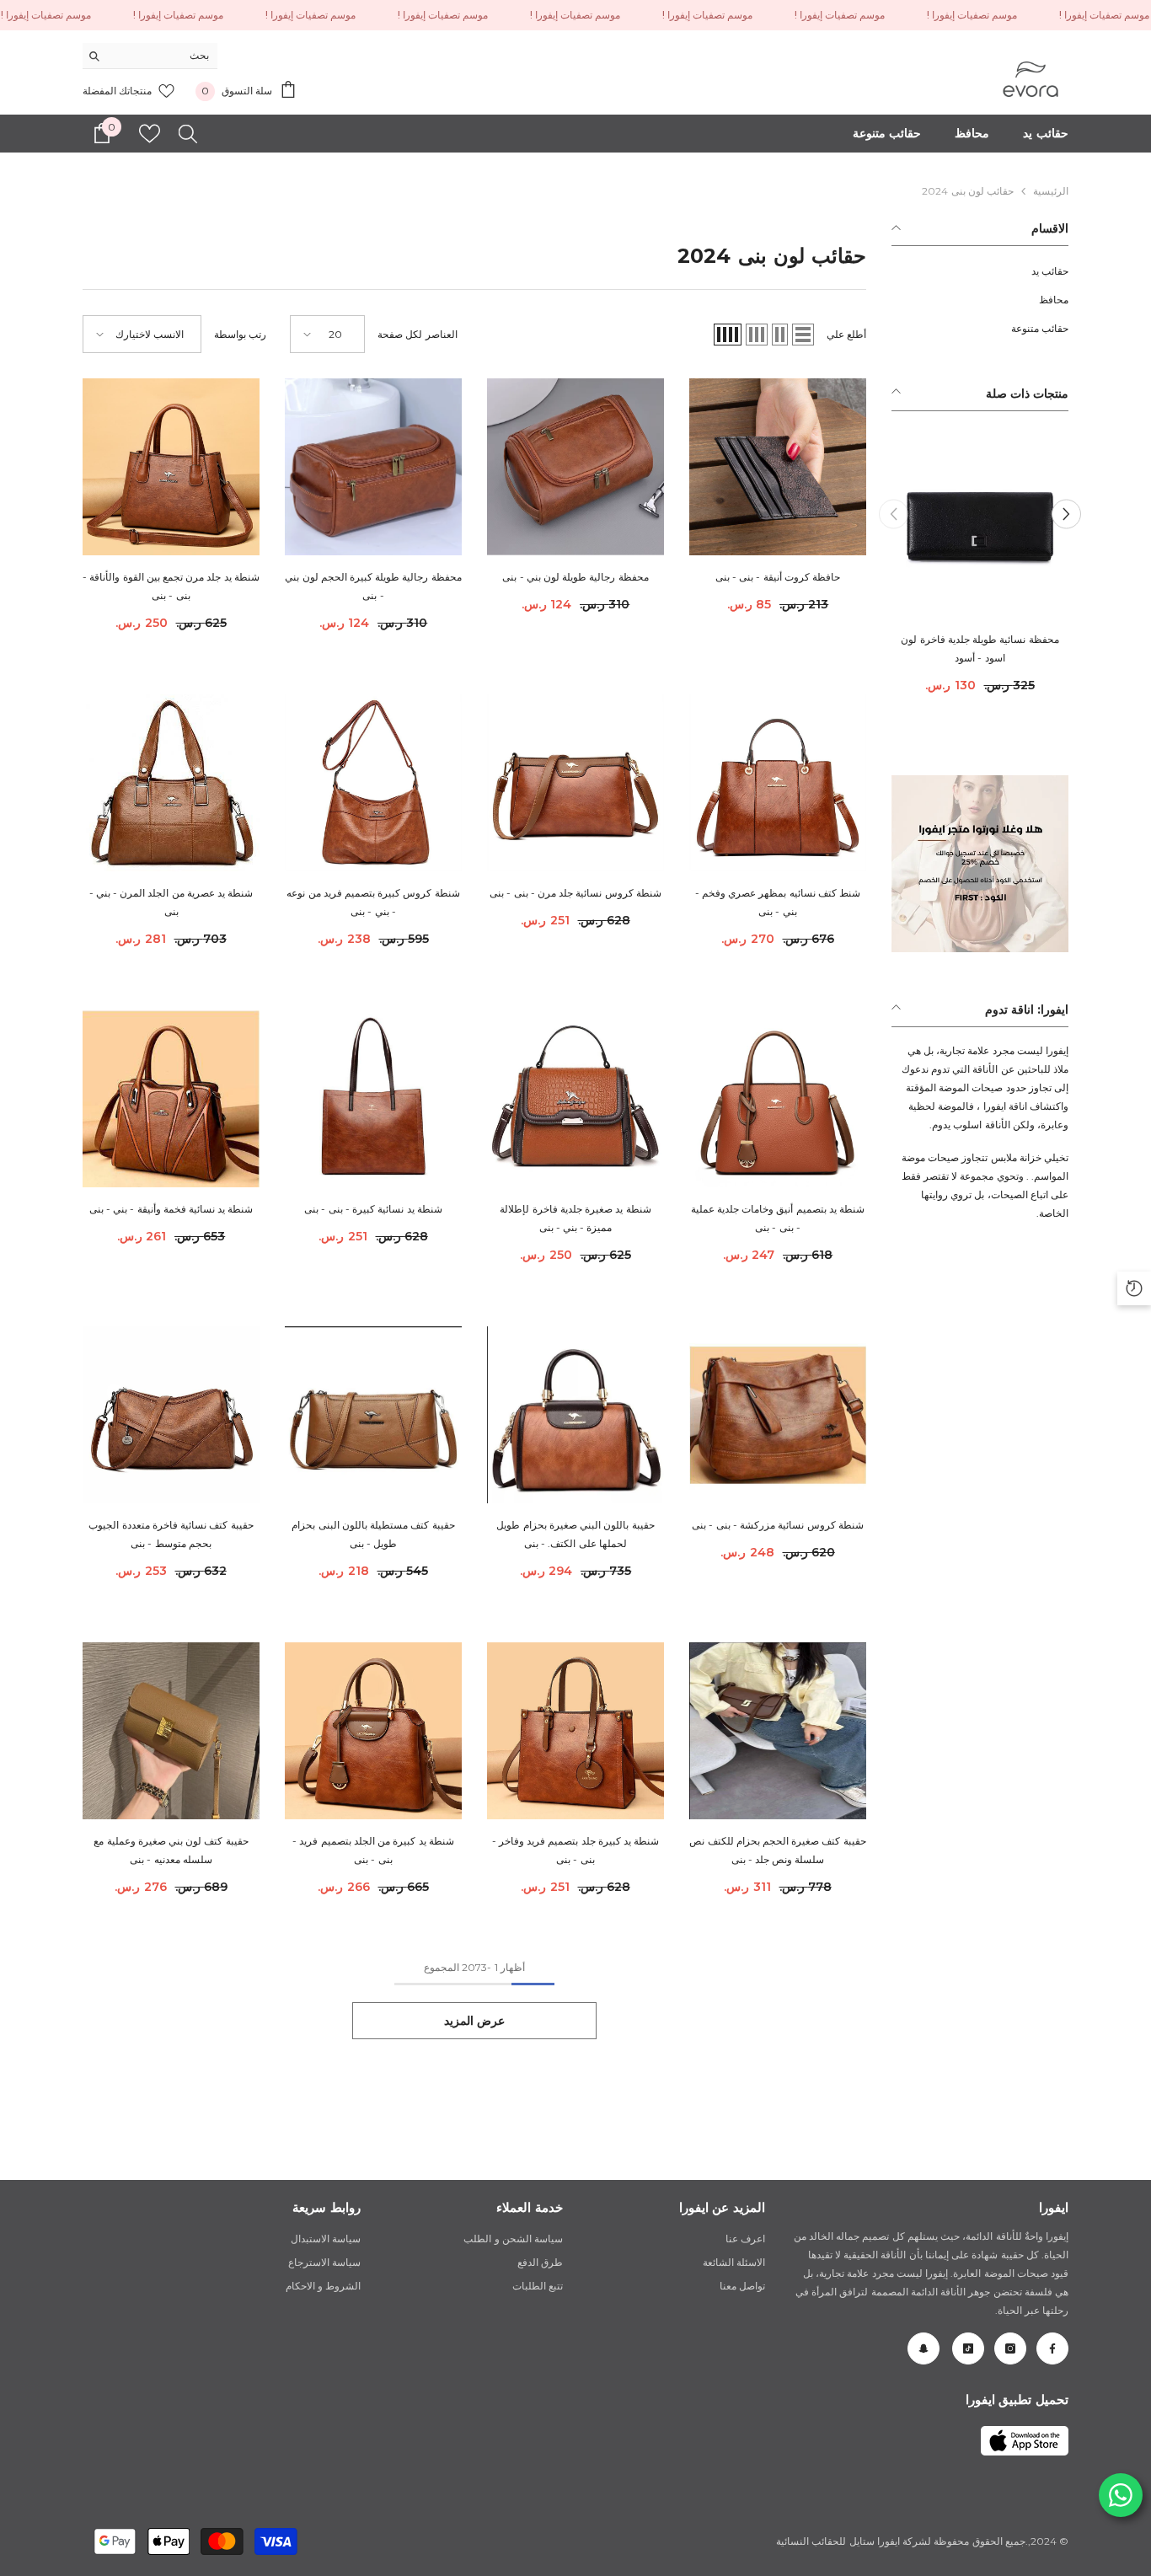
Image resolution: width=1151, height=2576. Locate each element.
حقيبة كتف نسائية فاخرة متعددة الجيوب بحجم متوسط (171, 1534)
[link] (1025, 2441)
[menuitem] (980, 271)
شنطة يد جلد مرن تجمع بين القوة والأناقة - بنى (171, 586)
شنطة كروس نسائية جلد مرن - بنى (575, 893)
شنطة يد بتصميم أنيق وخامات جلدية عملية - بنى (778, 1218)
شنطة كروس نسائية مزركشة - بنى (778, 1525)
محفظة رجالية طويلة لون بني (575, 577)
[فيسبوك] (1052, 2348)
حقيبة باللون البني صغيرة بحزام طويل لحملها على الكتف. (575, 1534)
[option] (980, 573)
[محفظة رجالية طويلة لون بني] (575, 467)
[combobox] (163, 56)
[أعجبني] (150, 134)
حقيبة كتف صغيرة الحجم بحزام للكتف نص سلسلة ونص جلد (777, 1850)
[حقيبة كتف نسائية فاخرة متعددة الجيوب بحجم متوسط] (171, 1415)
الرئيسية (1051, 191)
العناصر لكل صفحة (417, 334)
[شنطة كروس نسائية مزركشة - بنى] (778, 1415)
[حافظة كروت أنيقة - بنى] (778, 467)
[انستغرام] (1010, 2348)
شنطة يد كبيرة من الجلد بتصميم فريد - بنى (373, 1850)
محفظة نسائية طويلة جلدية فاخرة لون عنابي (980, 648)
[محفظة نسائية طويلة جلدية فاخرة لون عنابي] (980, 529)
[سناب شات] (923, 2348)
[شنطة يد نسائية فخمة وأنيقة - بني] (171, 1099)
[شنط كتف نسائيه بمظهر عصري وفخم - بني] (778, 783)
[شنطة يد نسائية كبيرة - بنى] (373, 1099)
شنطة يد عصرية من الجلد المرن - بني (171, 902)
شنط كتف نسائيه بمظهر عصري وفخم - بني (778, 902)
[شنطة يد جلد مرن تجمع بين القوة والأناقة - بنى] (171, 467)
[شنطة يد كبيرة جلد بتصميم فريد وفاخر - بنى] (575, 1731)
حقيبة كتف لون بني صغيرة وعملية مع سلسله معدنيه (171, 1850)
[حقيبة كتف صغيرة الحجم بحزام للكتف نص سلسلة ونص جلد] (778, 1731)
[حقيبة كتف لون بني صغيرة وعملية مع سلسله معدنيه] (171, 1731)
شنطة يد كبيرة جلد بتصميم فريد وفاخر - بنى (576, 1850)
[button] (894, 514)
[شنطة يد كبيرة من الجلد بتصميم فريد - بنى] (373, 1731)
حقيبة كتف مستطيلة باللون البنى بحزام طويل (373, 1534)
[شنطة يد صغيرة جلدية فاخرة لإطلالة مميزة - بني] (575, 1099)
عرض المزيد (475, 2021)
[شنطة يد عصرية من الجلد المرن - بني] (171, 783)
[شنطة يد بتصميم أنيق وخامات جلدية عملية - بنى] (778, 1099)
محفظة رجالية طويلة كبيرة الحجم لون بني (373, 586)
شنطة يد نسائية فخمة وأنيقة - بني (171, 1209)
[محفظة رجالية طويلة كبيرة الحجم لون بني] (373, 467)
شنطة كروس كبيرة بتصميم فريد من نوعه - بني (373, 902)
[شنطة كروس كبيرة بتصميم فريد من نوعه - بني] (373, 783)
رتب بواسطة (240, 334)
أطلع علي (846, 334)
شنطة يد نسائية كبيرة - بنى (373, 1209)
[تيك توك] (968, 2348)
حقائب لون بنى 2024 (968, 191)
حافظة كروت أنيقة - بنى (778, 577)
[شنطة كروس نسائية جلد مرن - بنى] (575, 783)
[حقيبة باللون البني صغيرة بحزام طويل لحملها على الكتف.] (575, 1415)
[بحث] (150, 56)
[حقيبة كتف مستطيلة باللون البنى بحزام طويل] (373, 1415)
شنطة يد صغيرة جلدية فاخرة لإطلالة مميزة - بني (575, 1218)
